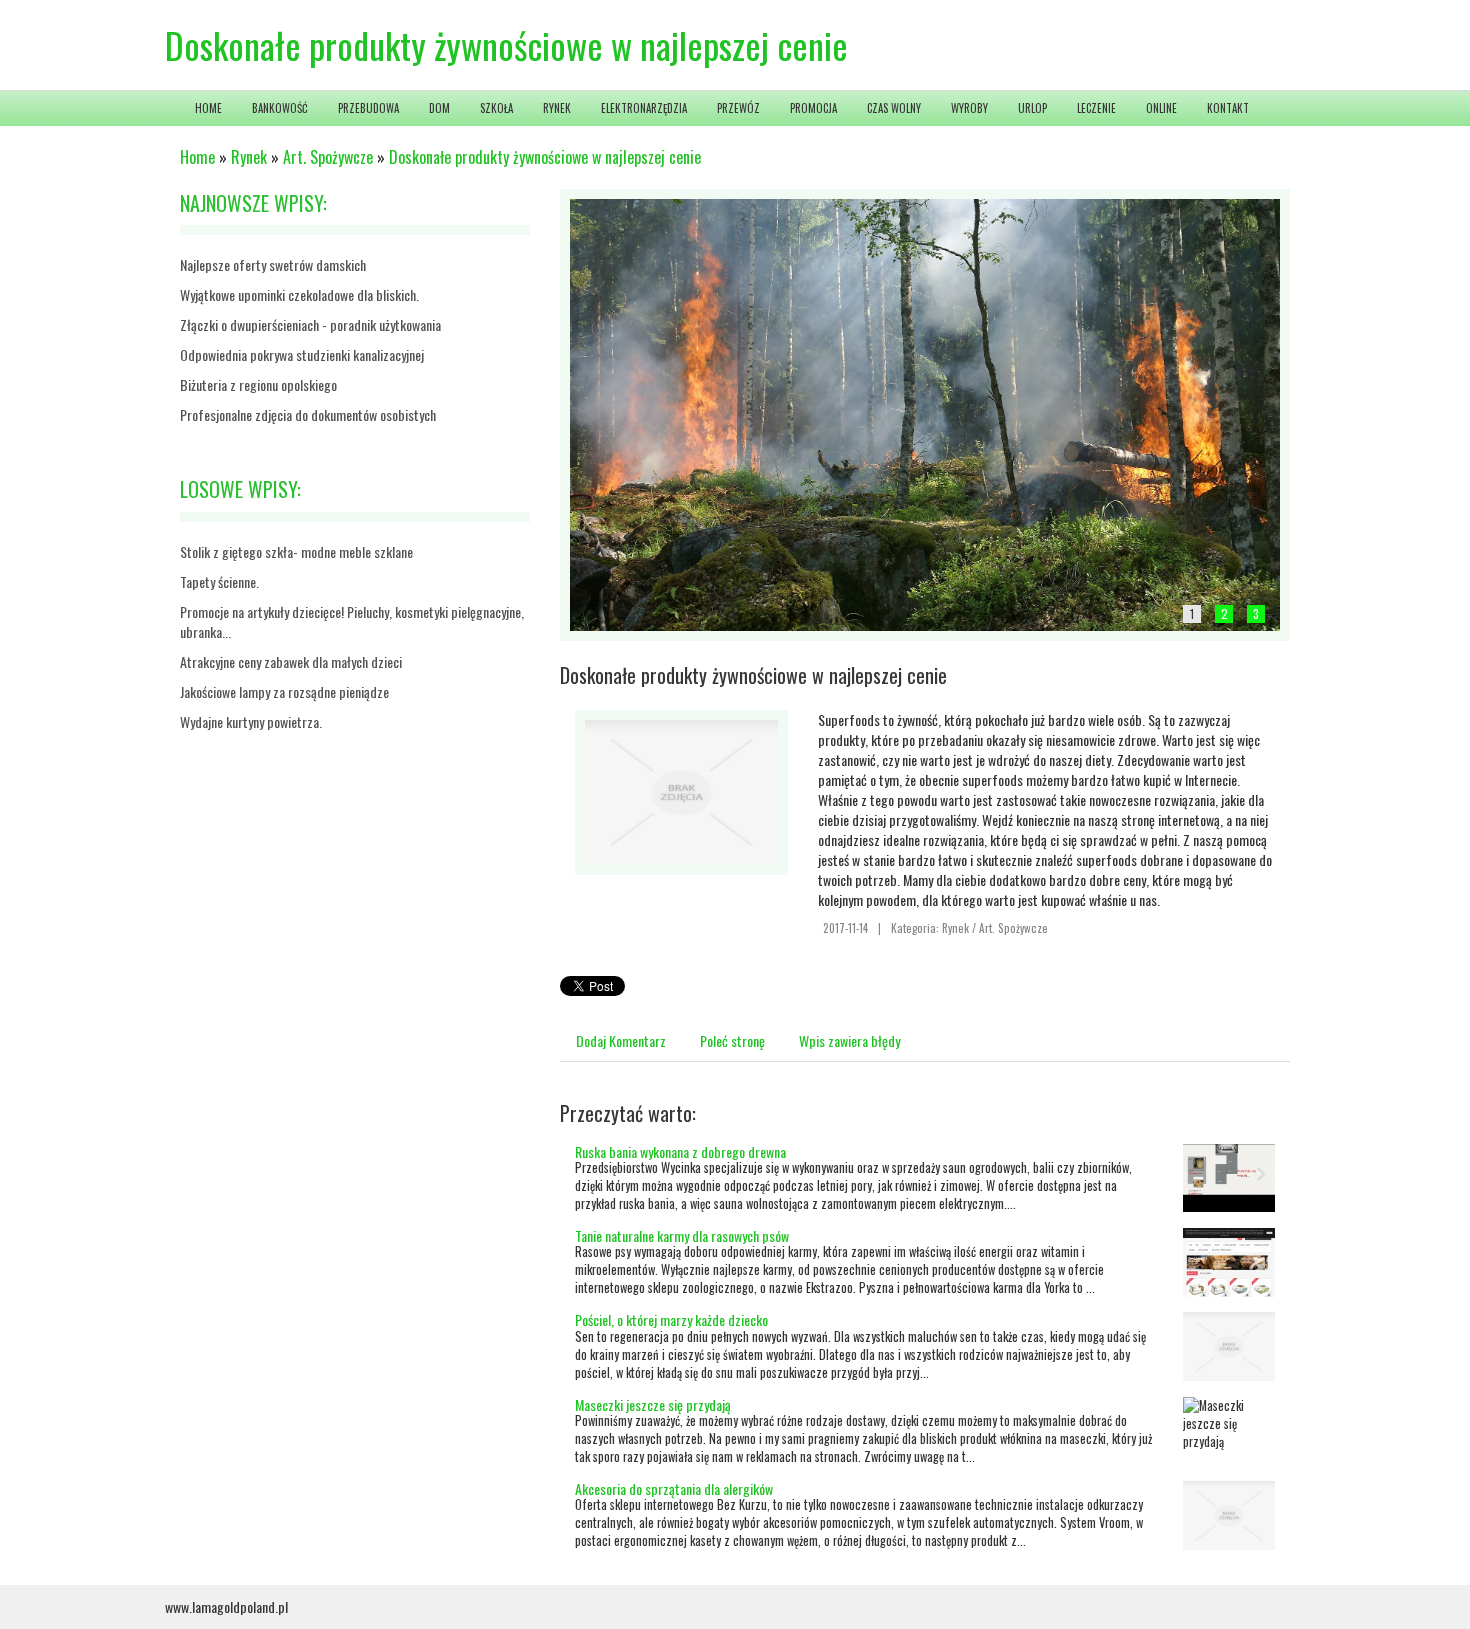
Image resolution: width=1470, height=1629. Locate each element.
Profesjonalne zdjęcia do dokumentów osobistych (308, 414)
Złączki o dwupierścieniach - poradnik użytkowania (310, 324)
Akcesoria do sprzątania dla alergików (674, 1488)
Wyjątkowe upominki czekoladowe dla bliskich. (299, 294)
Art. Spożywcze (328, 157)
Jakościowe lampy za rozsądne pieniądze (284, 691)
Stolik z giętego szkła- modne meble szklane (296, 551)
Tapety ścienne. (219, 581)
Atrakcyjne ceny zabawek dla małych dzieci (291, 661)
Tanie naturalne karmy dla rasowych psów (682, 1235)
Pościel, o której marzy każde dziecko (671, 1319)
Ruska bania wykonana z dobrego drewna (680, 1151)
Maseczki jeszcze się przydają (653, 1404)
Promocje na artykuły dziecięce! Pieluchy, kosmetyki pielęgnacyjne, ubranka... (352, 621)
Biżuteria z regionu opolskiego (258, 384)
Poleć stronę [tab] (732, 1040)
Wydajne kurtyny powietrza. (251, 721)
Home (197, 157)
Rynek (249, 157)
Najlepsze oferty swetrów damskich (273, 264)
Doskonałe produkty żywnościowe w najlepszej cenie (545, 157)
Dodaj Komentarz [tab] (621, 1040)
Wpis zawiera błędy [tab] (849, 1040)
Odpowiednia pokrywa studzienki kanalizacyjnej (302, 354)
